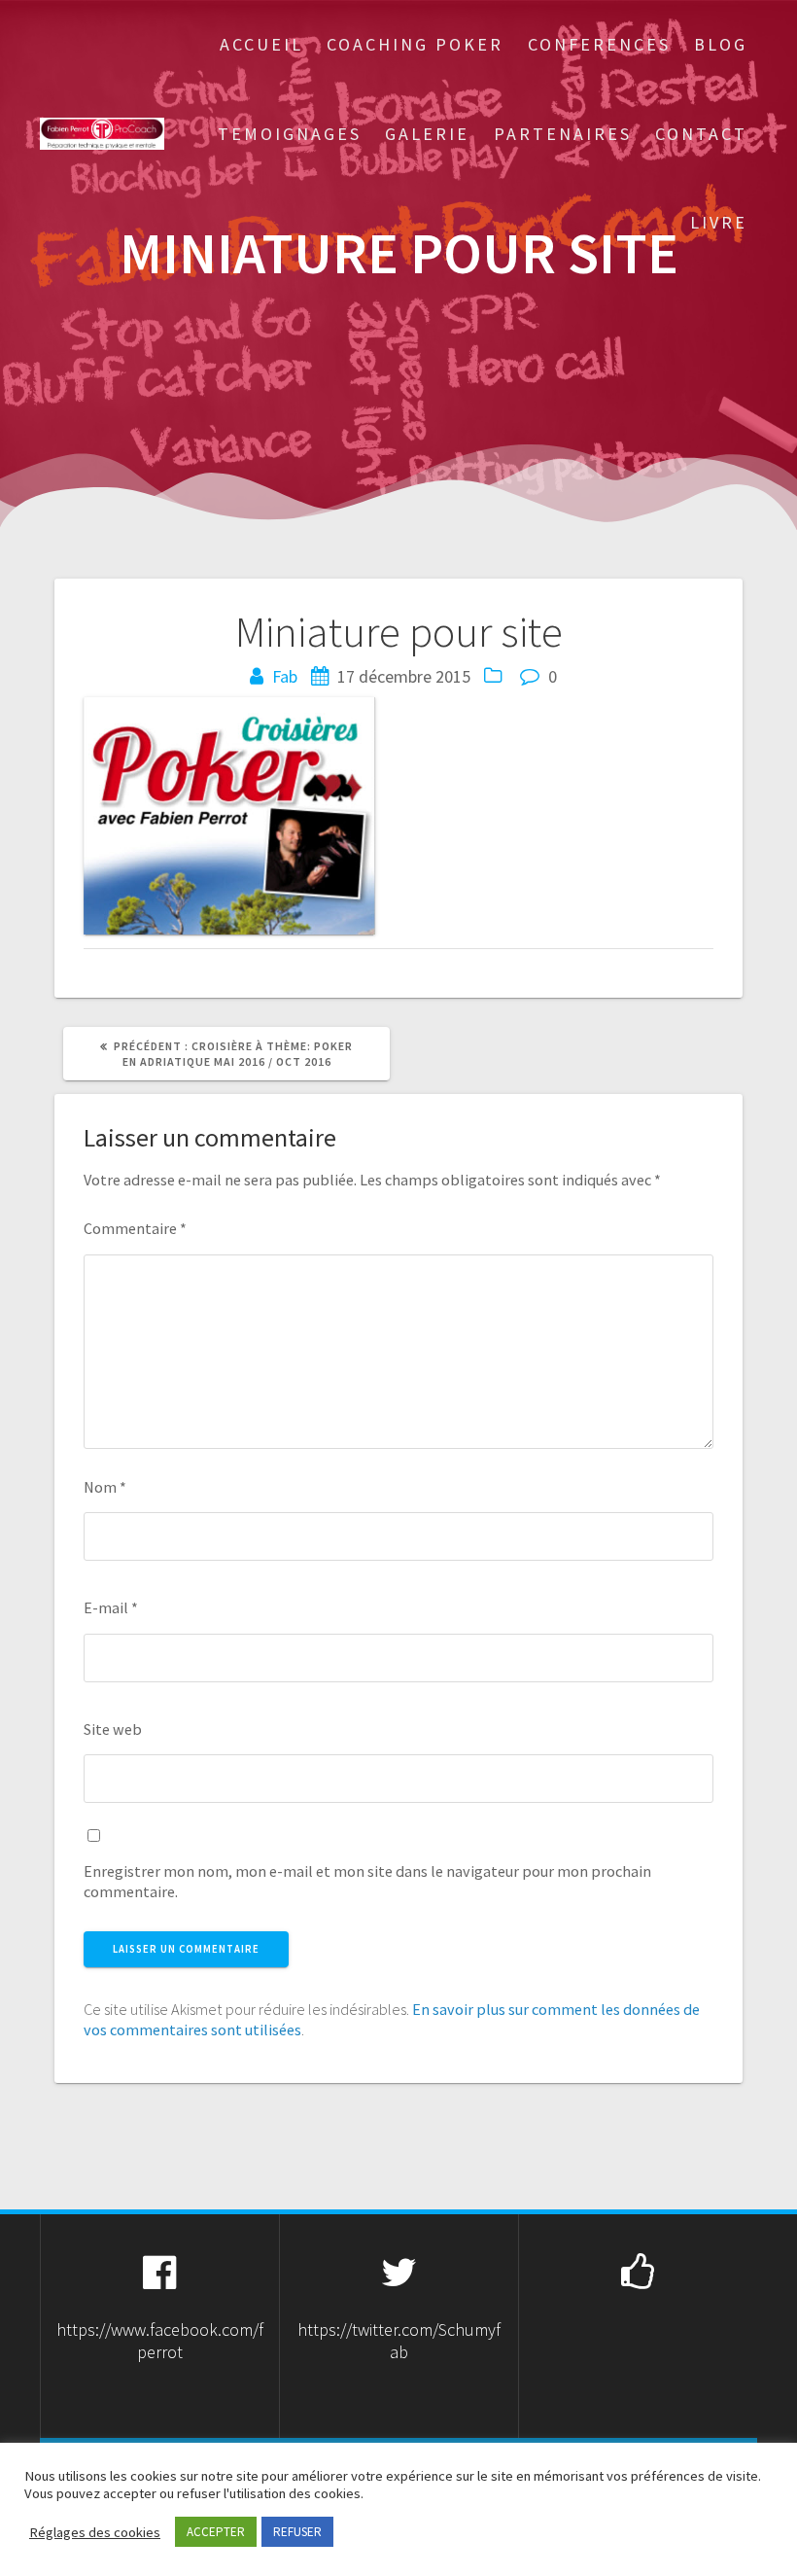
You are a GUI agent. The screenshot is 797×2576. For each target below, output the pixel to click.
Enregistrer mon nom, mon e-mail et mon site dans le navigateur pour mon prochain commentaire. (367, 1881)
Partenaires (563, 134)
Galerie (427, 134)
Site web (113, 1729)
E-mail (111, 1607)
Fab (285, 676)
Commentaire (135, 1228)
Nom (105, 1487)
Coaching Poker (415, 44)
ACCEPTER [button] (216, 2532)
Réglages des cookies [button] (95, 2532)
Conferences (599, 44)
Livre (719, 222)
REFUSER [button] (297, 2532)
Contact (701, 134)
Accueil (261, 44)
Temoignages (290, 134)
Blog (721, 44)
